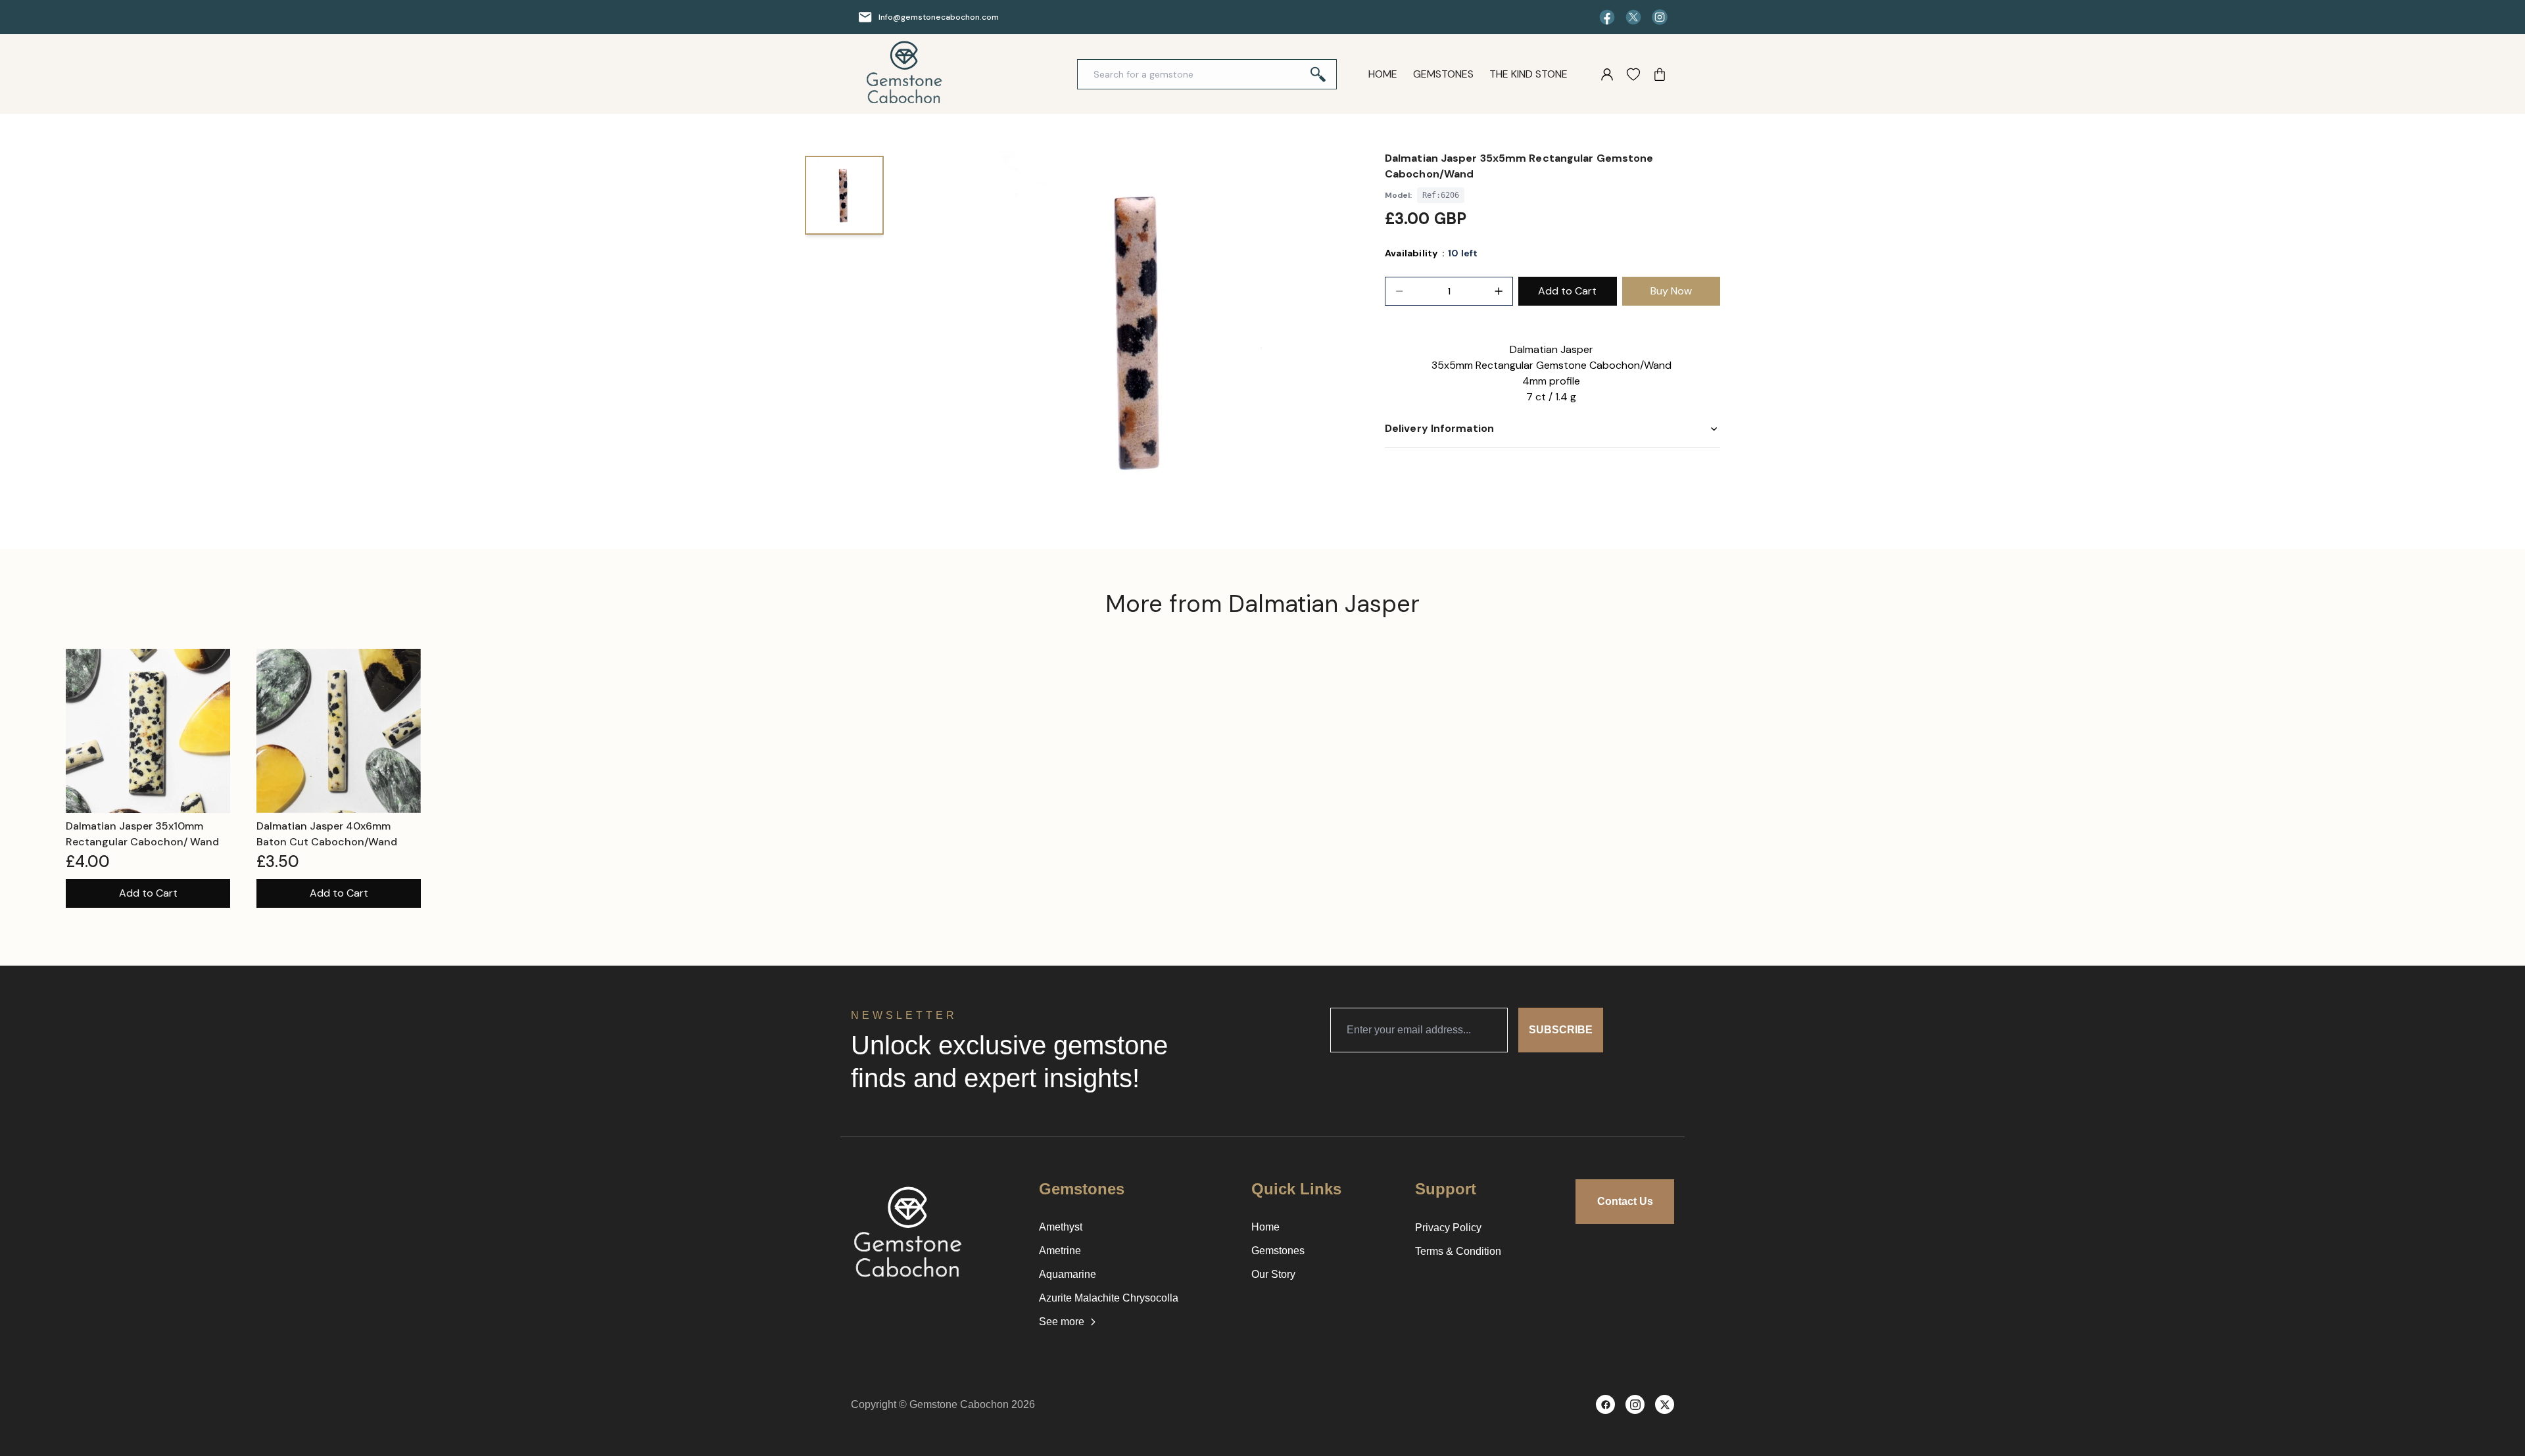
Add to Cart (148, 893)
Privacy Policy (1448, 1228)
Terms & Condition (1458, 1251)
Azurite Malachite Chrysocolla (1109, 1298)
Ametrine (1060, 1251)
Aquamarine (1068, 1274)
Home (1383, 74)
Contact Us (1625, 1201)
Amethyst (1061, 1227)
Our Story (1273, 1274)
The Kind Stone (1528, 74)
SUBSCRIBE (1561, 1030)
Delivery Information (1439, 428)
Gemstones (1443, 74)
